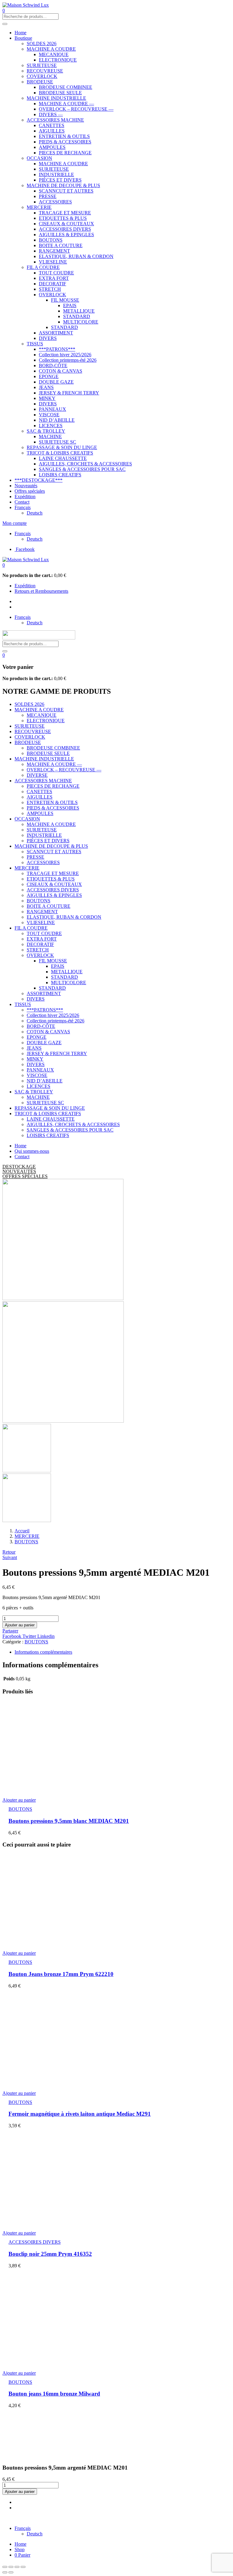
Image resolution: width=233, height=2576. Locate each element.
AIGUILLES (52, 131)
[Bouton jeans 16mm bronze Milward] (60, 2363)
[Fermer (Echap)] (5, 2567)
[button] (4, 565)
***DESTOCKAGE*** (39, 480)
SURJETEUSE (42, 65)
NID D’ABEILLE (57, 420)
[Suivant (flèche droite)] (11, 2572)
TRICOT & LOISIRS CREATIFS (60, 453)
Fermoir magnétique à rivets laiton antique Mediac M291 (80, 2114)
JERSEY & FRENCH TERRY (69, 393)
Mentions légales (87, 2518)
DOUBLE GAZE (56, 382)
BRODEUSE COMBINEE (66, 87)
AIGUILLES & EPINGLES (66, 235)
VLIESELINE (53, 262)
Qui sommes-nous (32, 1151)
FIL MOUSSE (65, 300)
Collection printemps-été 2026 (68, 360)
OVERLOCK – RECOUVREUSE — (76, 109)
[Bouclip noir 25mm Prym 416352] (60, 2223)
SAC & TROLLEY (46, 431)
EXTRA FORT (54, 278)
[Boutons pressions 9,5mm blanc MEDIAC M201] (106, 1790)
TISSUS (35, 344)
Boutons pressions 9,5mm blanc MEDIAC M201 (69, 1821)
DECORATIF (52, 284)
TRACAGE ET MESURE (65, 213)
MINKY (47, 398)
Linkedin (46, 1636)
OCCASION (39, 158)
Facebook (12, 1636)
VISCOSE (49, 415)
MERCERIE (39, 207)
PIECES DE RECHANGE (65, 153)
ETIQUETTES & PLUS (63, 218)
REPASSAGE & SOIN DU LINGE (62, 447)
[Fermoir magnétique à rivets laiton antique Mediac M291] (60, 2083)
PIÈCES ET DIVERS (60, 180)
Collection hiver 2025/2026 (65, 355)
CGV (157, 2518)
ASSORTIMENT (56, 333)
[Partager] (11, 2567)
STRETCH (50, 289)
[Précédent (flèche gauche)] (5, 2572)
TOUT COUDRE (56, 273)
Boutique (23, 38)
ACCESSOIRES (55, 202)
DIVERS (48, 338)
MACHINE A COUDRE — (66, 104)
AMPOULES (52, 147)
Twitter (30, 1636)
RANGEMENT (54, 251)
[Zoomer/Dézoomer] (23, 2567)
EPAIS (70, 305)
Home (20, 33)
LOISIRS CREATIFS (60, 475)
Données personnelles (127, 2518)
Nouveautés (26, 486)
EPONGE (49, 376)
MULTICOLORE (81, 322)
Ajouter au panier (20, 1625)
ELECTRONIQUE (58, 60)
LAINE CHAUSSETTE (63, 458)
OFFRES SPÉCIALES (25, 1176)
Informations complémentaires (43, 1652)
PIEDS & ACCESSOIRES (65, 142)
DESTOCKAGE (19, 1167)
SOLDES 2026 (42, 44)
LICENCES (51, 426)
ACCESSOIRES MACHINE (55, 120)
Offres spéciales (30, 491)
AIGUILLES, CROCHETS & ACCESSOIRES (85, 464)
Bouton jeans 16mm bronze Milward (54, 2394)
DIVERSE (37, 775)
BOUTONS (51, 240)
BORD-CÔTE (53, 366)
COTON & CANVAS (61, 371)
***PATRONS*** (57, 349)
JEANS (46, 387)
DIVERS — (51, 114)
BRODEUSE (40, 82)
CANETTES (52, 125)
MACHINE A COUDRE (51, 49)
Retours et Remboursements (41, 591)
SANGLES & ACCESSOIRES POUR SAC (82, 469)
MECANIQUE (54, 54)
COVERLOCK (42, 76)
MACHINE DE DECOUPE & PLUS (63, 185)
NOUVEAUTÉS (19, 1171)
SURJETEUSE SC (57, 442)
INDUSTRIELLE (56, 174)
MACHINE (50, 436)
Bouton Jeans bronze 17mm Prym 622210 (61, 1974)
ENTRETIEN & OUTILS (64, 136)
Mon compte (15, 523)
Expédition (25, 496)
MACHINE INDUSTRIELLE (56, 98)
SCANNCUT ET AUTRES (66, 191)
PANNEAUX (52, 409)
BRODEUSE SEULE (60, 93)
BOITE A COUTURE (61, 245)
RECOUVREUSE (45, 71)
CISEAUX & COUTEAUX (66, 224)
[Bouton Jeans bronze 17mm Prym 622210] (60, 1943)
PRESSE (48, 196)
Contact (22, 502)
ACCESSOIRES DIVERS (65, 229)
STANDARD (77, 316)
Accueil (22, 1531)
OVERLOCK (52, 295)
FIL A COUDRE (43, 267)
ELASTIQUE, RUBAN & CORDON (76, 256)
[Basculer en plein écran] (17, 2567)
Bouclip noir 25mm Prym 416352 (50, 2254)
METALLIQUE (79, 311)
